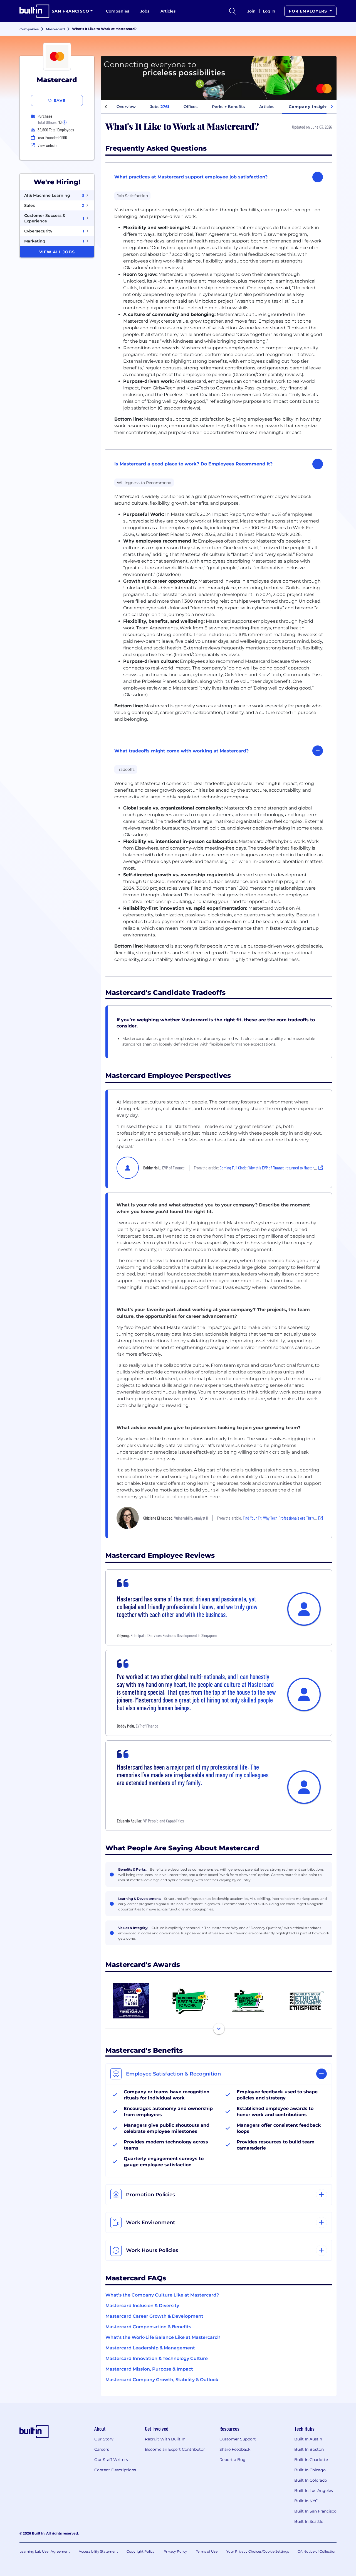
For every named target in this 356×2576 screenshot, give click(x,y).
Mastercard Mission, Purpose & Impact (149, 2369)
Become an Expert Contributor (175, 2449)
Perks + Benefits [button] (228, 107)
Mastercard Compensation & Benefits (148, 2327)
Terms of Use (207, 2551)
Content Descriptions (115, 2470)
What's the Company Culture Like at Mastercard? (162, 2295)
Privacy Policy (175, 2551)
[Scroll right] (332, 107)
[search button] (233, 11)
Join (251, 11)
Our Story (104, 2439)
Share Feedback (235, 2449)
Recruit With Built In (165, 2439)
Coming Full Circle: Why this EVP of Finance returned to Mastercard (270, 1168)
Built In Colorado (311, 2480)
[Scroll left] (106, 107)
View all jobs (57, 252)
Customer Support (238, 2439)
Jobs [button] (160, 107)
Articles (168, 11)
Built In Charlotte (311, 2460)
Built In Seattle (309, 2521)
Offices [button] (191, 107)
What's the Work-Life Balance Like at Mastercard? (163, 2337)
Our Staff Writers (111, 2460)
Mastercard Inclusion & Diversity (142, 2306)
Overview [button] (126, 107)
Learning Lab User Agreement (45, 2551)
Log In (269, 11)
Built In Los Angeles (314, 2491)
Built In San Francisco (315, 2511)
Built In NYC (306, 2501)
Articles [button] (267, 107)
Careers (102, 2449)
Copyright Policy (141, 2551)
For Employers (309, 11)
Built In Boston (309, 2449)
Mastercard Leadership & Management (150, 2348)
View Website (48, 145)
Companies (118, 11)
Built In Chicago (310, 2470)
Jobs (145, 11)
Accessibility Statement (98, 2551)
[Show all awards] (219, 2029)
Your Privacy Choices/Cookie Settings (258, 2551)
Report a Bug (233, 2460)
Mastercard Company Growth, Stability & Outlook (162, 2380)
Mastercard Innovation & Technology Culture (157, 2358)
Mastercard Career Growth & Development (154, 2316)
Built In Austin (308, 2439)
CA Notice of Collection (317, 2551)
